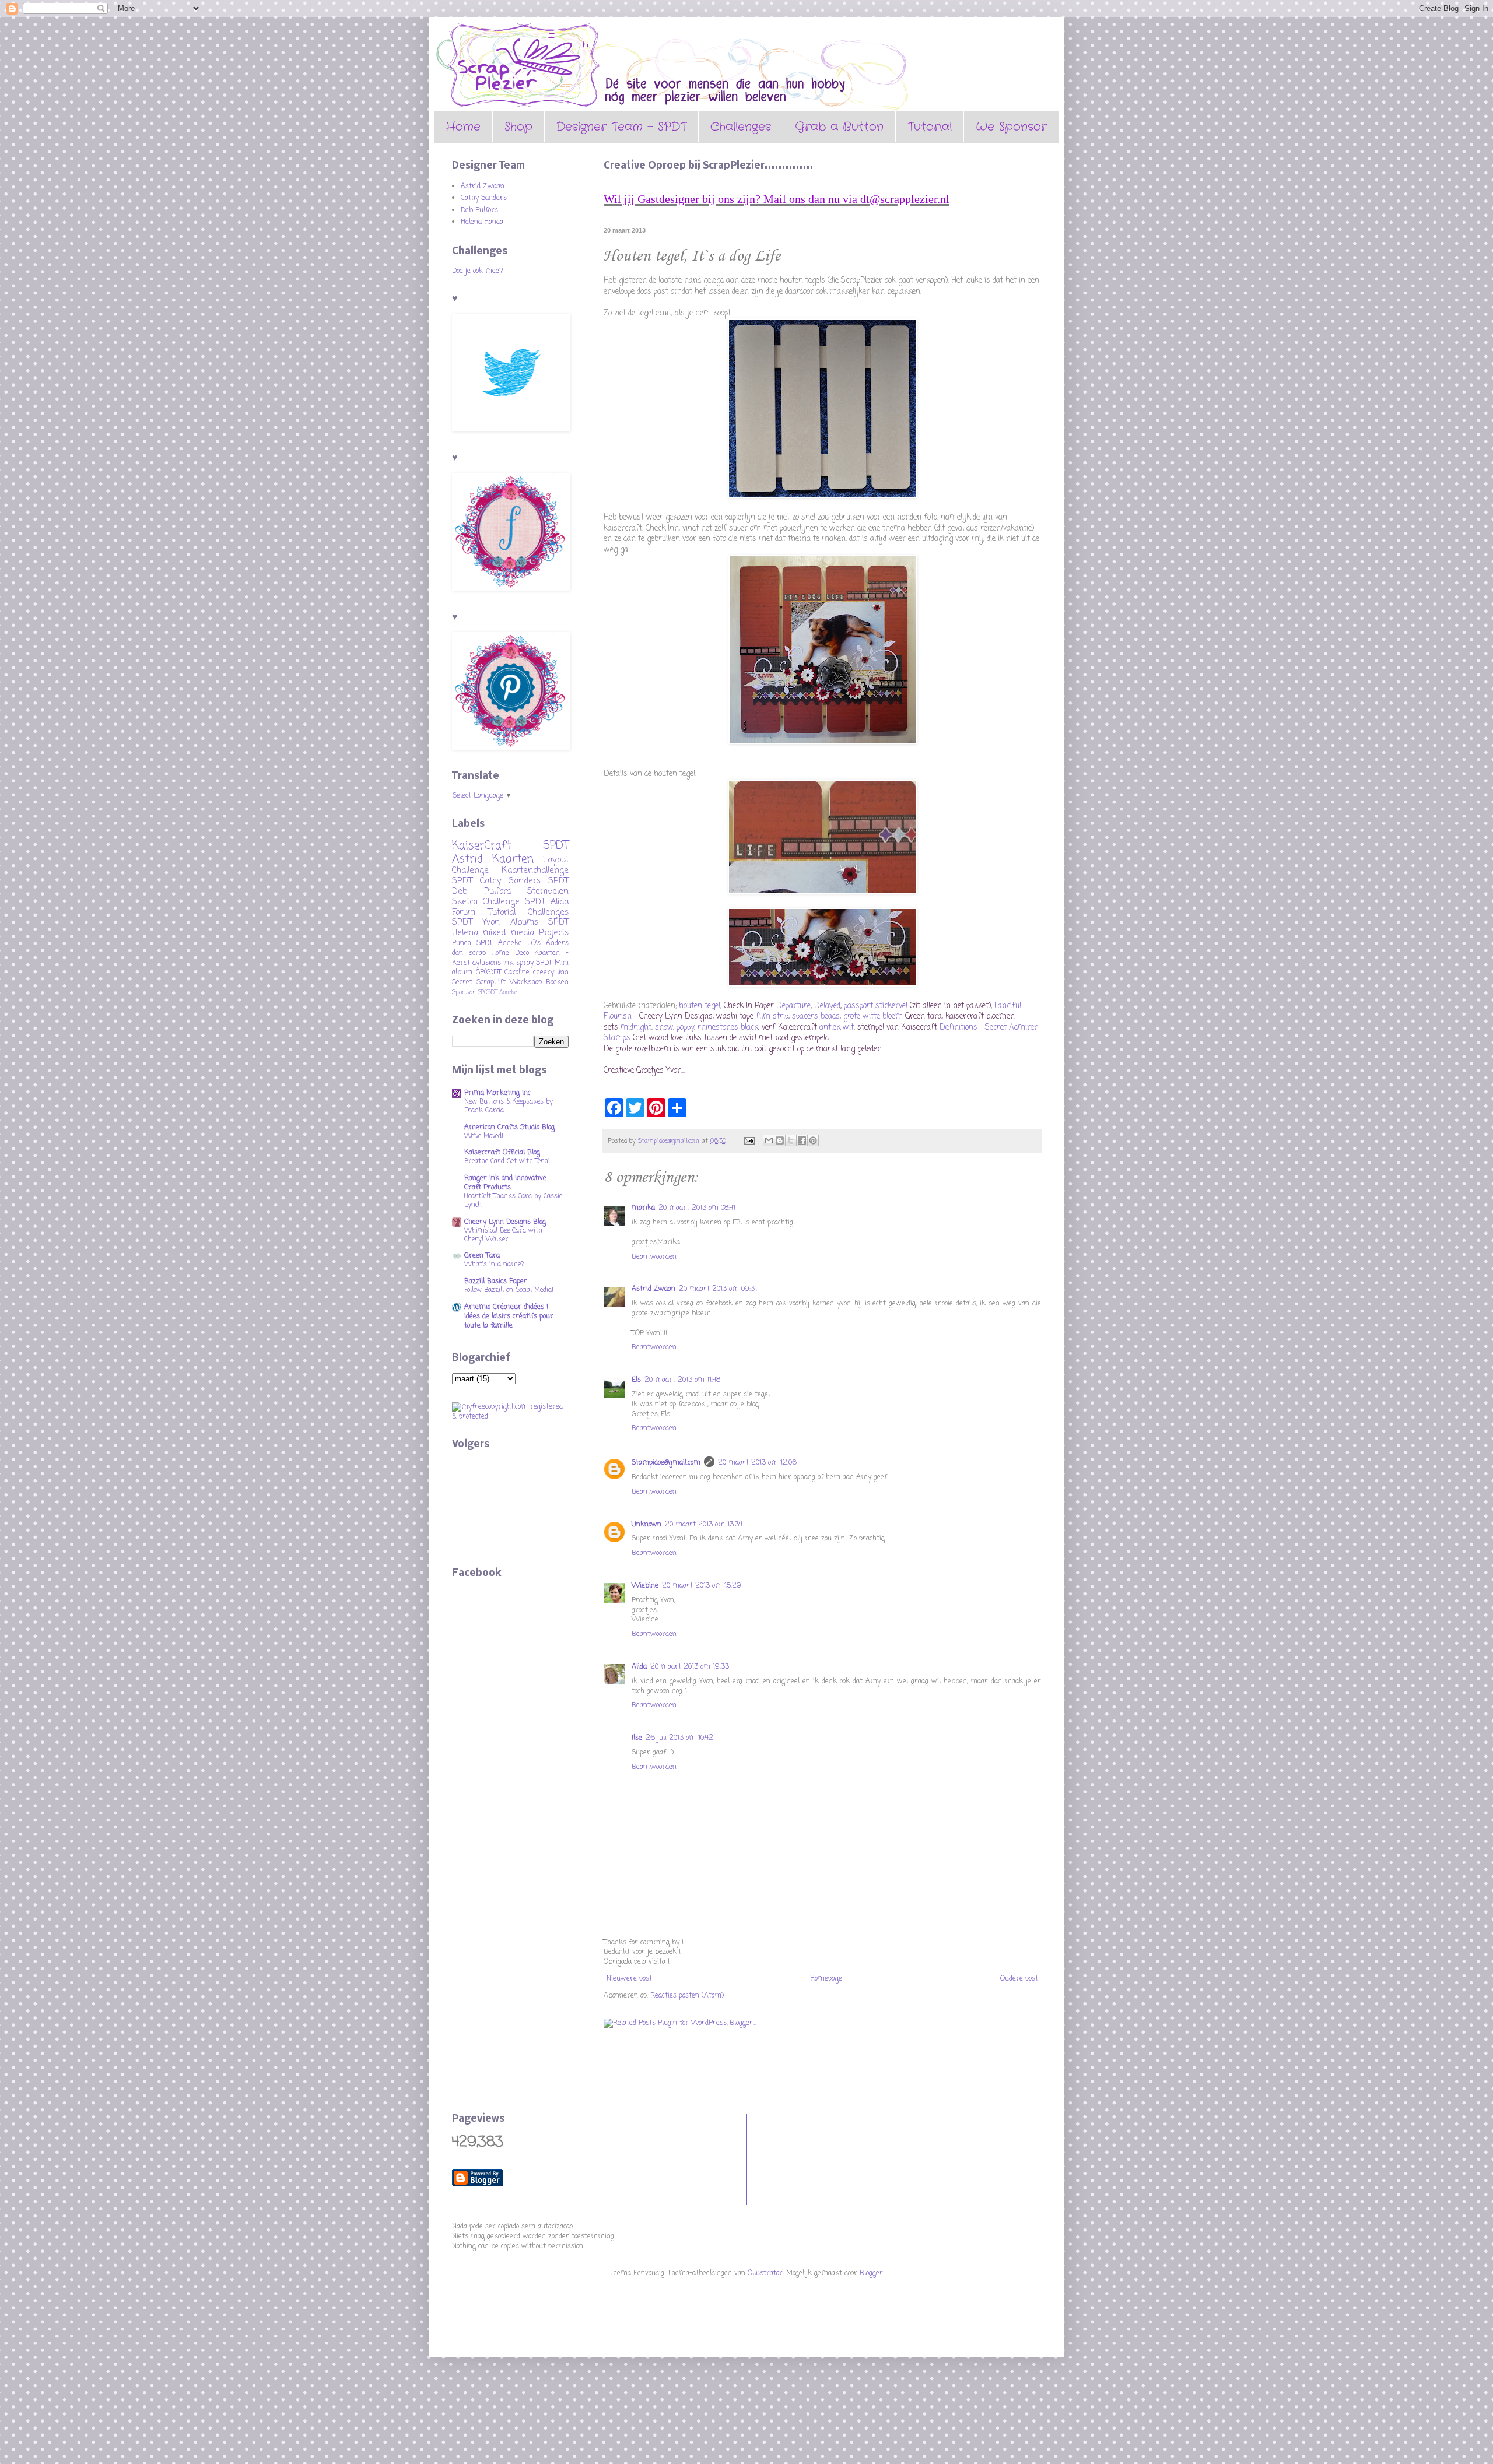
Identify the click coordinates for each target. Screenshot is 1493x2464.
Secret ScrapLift (479, 982)
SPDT (544, 963)
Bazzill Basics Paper (496, 1282)
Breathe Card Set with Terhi (507, 1161)
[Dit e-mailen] (769, 1140)
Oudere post (1019, 1979)
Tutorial (930, 127)
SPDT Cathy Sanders (496, 881)
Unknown (646, 1525)
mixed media (508, 933)
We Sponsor (1011, 127)
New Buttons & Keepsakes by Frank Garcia (509, 1106)
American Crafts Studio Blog (509, 1128)
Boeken (557, 982)
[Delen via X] (791, 1140)
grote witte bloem (874, 1016)
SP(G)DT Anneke (497, 993)
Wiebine (645, 1586)
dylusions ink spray (503, 963)
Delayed (826, 1006)
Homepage (826, 1979)
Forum (464, 912)
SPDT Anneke (499, 943)
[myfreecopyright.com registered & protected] (510, 1417)
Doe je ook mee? (478, 271)
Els (636, 1380)
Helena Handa (482, 222)
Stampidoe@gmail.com (666, 1463)
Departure (793, 1006)
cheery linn (551, 973)
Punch (462, 943)
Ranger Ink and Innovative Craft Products (505, 1183)
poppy (685, 1027)
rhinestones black (727, 1027)
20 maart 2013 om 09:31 (718, 1289)
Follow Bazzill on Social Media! (509, 1290)
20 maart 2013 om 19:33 (690, 1667)
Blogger (871, 2273)
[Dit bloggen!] (780, 1140)
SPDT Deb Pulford (510, 886)
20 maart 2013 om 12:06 (757, 1463)
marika (643, 1208)
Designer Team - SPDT (621, 127)
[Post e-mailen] (749, 1141)
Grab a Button (839, 127)
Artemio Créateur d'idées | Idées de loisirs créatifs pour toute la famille (509, 1317)
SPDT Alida (547, 902)
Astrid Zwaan (653, 1289)
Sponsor (464, 992)
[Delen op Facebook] (802, 1140)
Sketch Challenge (486, 902)
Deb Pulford (479, 210)
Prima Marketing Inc (497, 1093)
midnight (636, 1027)
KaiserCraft (481, 846)
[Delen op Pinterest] (813, 1140)
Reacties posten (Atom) (687, 1996)
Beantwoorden (654, 1257)
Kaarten (513, 859)
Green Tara (482, 1256)
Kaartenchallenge (535, 871)
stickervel (891, 1006)
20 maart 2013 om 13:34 (704, 1525)
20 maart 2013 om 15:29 (702, 1586)
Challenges (741, 127)
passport (858, 1006)
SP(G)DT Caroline (503, 973)
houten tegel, (699, 1006)
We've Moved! (484, 1136)
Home (463, 127)
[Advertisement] (808, 2157)
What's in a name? (494, 1265)
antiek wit (835, 1027)
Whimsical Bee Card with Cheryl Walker (503, 1235)
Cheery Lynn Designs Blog (505, 1222)
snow (664, 1027)
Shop (518, 127)
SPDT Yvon (476, 922)
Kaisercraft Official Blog (502, 1153)
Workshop (526, 982)
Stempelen (548, 891)
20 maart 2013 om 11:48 (682, 1380)
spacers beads (816, 1016)
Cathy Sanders (484, 198)
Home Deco (510, 953)
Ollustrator (765, 2273)
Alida (639, 1667)
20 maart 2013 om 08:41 (697, 1208)
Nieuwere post (629, 1979)
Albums (524, 922)
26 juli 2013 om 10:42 (679, 1738)
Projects (554, 933)
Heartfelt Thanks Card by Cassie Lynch (513, 1201)
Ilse (637, 1738)
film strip (772, 1016)
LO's (534, 943)
